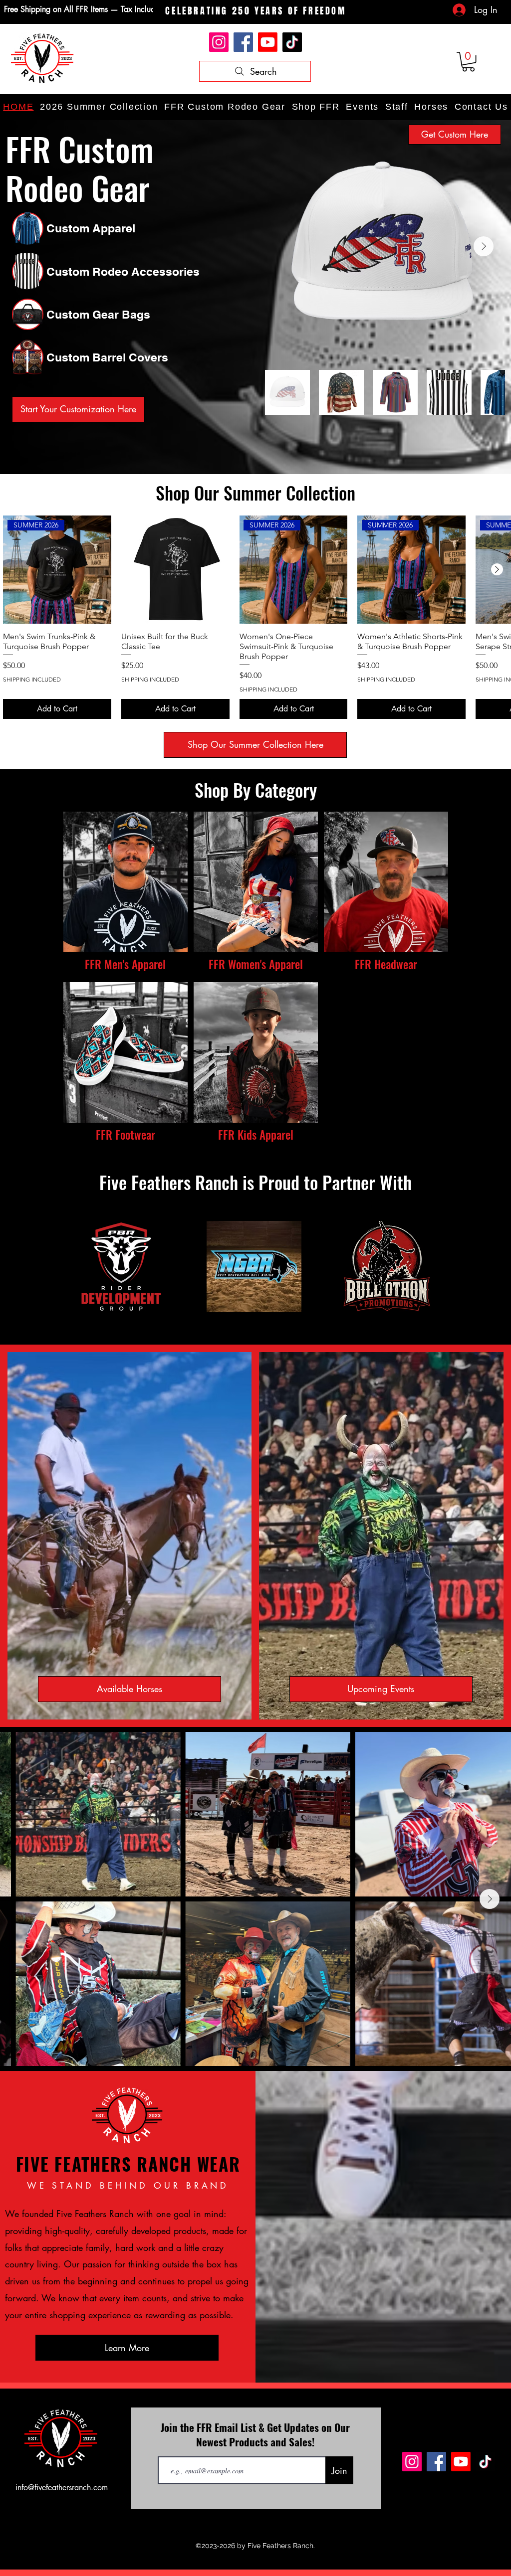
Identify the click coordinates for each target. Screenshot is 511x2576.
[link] (468, 62)
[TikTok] (292, 42)
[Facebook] (243, 42)
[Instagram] (219, 42)
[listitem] (126, 894)
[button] (316, 107)
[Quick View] (175, 570)
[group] (255, 617)
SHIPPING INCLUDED (32, 679)
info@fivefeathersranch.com (62, 2488)
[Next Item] (484, 246)
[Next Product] (497, 569)
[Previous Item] (21, 1899)
